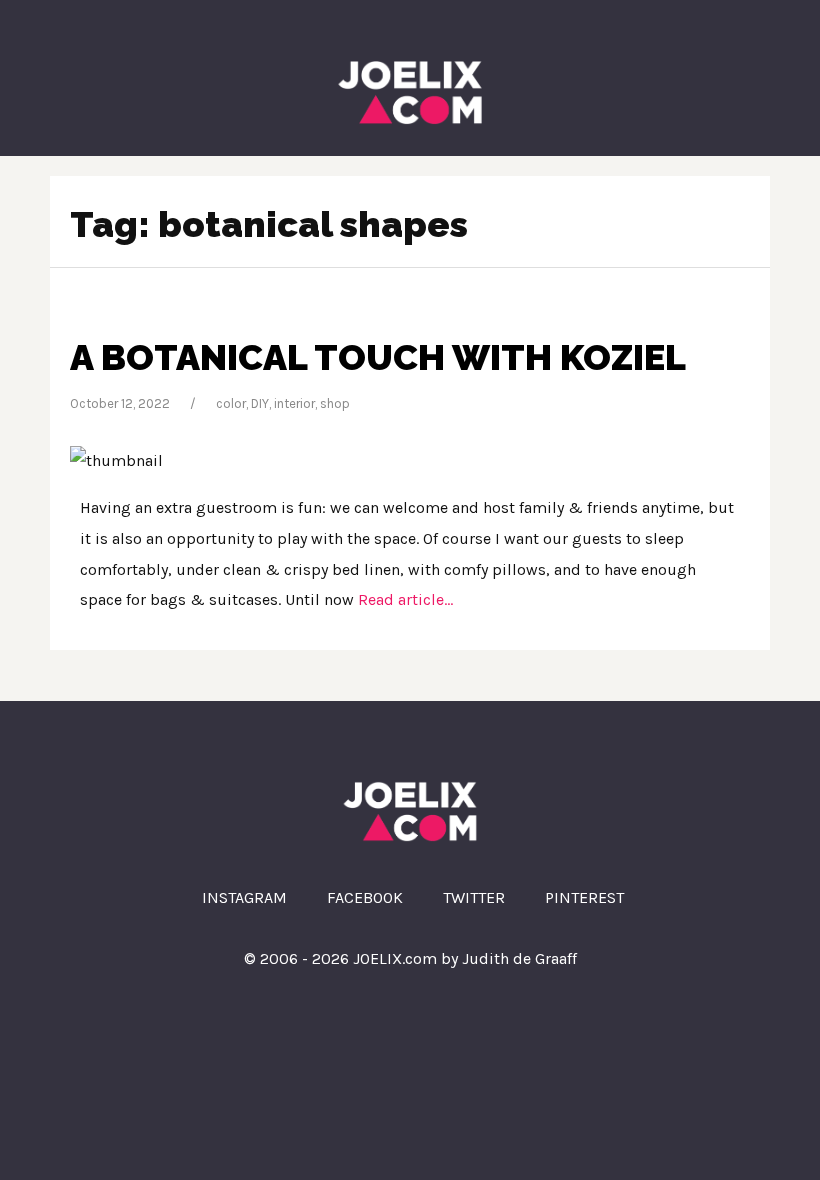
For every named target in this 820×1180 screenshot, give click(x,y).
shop (335, 403)
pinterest (584, 897)
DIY (260, 403)
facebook (365, 897)
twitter (474, 897)
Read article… (403, 599)
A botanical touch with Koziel (378, 357)
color (231, 403)
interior (294, 403)
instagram (244, 897)
